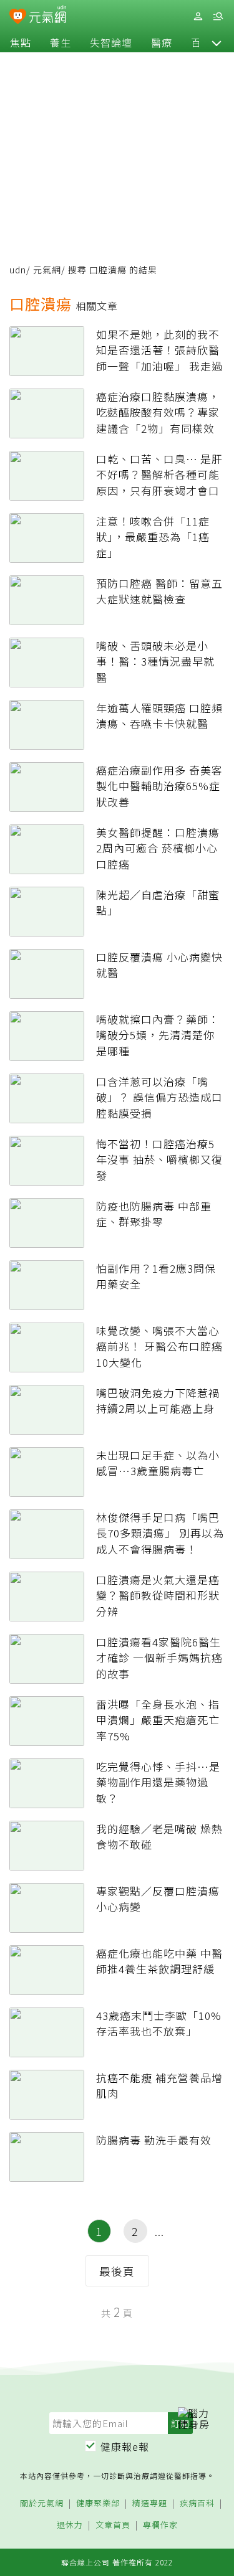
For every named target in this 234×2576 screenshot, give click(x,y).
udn (18, 270)
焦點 (21, 42)
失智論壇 (111, 42)
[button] (217, 42)
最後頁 (117, 2271)
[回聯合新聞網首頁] (18, 17)
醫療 (162, 42)
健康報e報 (125, 2446)
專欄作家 (160, 2525)
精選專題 (150, 2503)
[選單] (218, 17)
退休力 (70, 2525)
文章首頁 (113, 2525)
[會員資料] (198, 17)
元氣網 (47, 270)
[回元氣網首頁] (48, 16)
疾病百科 (197, 2503)
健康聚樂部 (98, 2503)
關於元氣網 (42, 2503)
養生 (61, 42)
